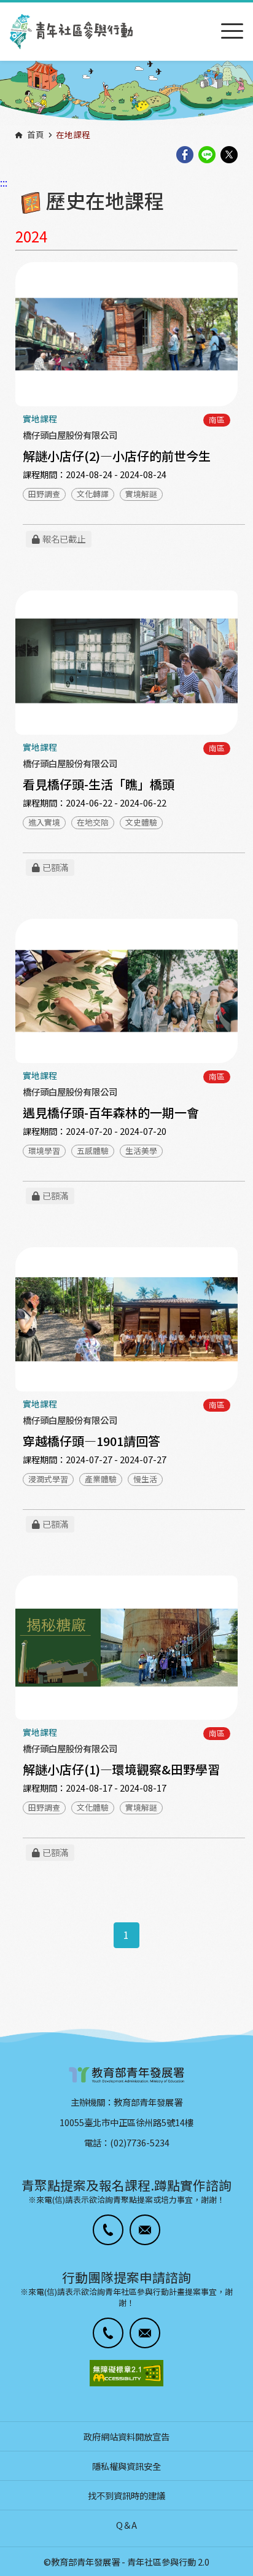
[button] (108, 2230)
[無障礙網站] (126, 2373)
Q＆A (126, 2525)
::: (4, 8)
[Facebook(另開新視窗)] (185, 156)
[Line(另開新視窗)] (207, 156)
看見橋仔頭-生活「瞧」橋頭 (99, 784)
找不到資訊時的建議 (126, 2495)
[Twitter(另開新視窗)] (229, 156)
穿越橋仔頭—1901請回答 (91, 1441)
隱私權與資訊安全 (126, 2466)
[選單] (232, 32)
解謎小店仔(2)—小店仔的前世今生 (117, 456)
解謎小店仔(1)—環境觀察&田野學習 (121, 1769)
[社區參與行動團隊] (71, 32)
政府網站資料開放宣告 (126, 2436)
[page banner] (126, 92)
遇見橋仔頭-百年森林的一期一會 (111, 1112)
